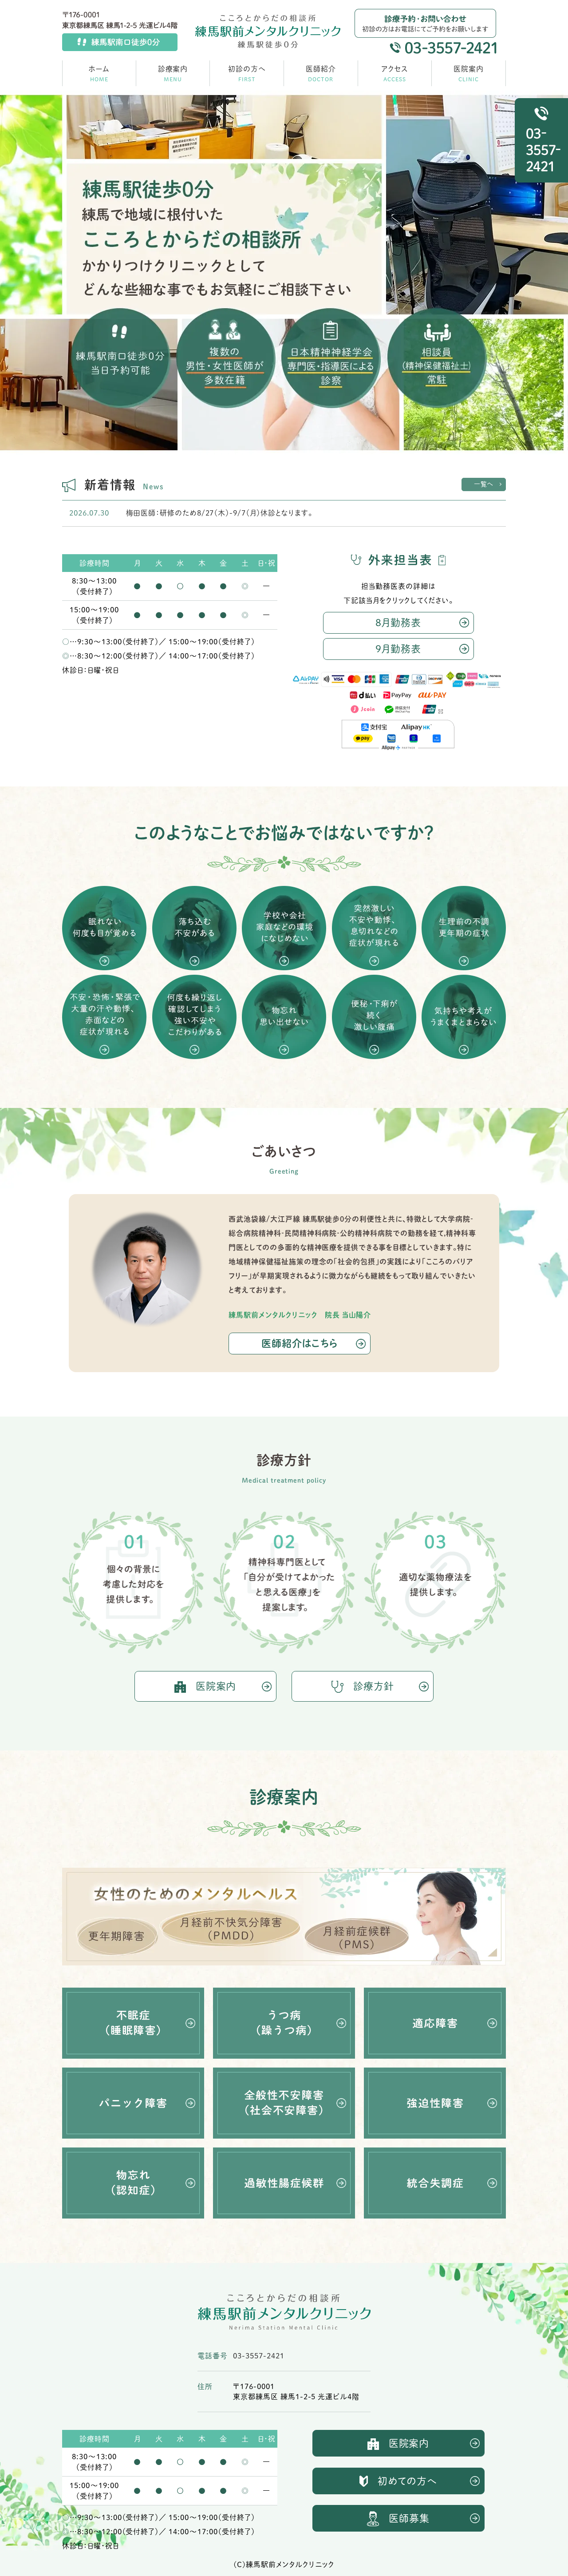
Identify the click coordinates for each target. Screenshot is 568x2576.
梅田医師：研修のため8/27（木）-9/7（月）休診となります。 (219, 513)
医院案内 (216, 1686)
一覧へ (484, 484)
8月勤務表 (398, 623)
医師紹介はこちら (300, 1343)
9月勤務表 (398, 649)
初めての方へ (408, 2481)
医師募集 (409, 2518)
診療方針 (374, 1686)
